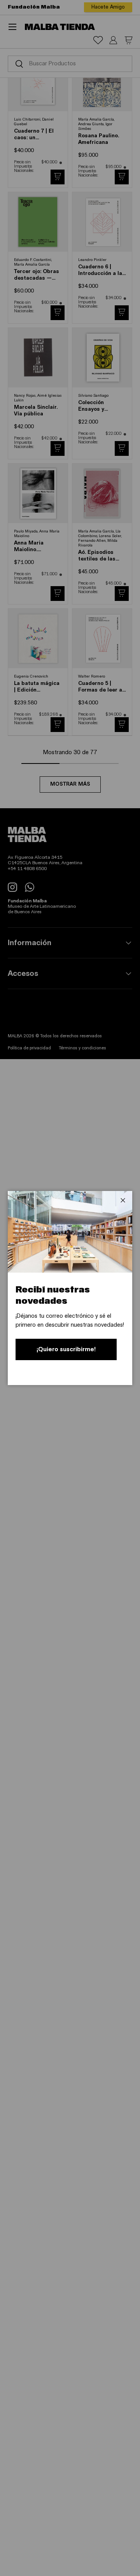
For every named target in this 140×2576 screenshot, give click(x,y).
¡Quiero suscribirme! (66, 1349)
